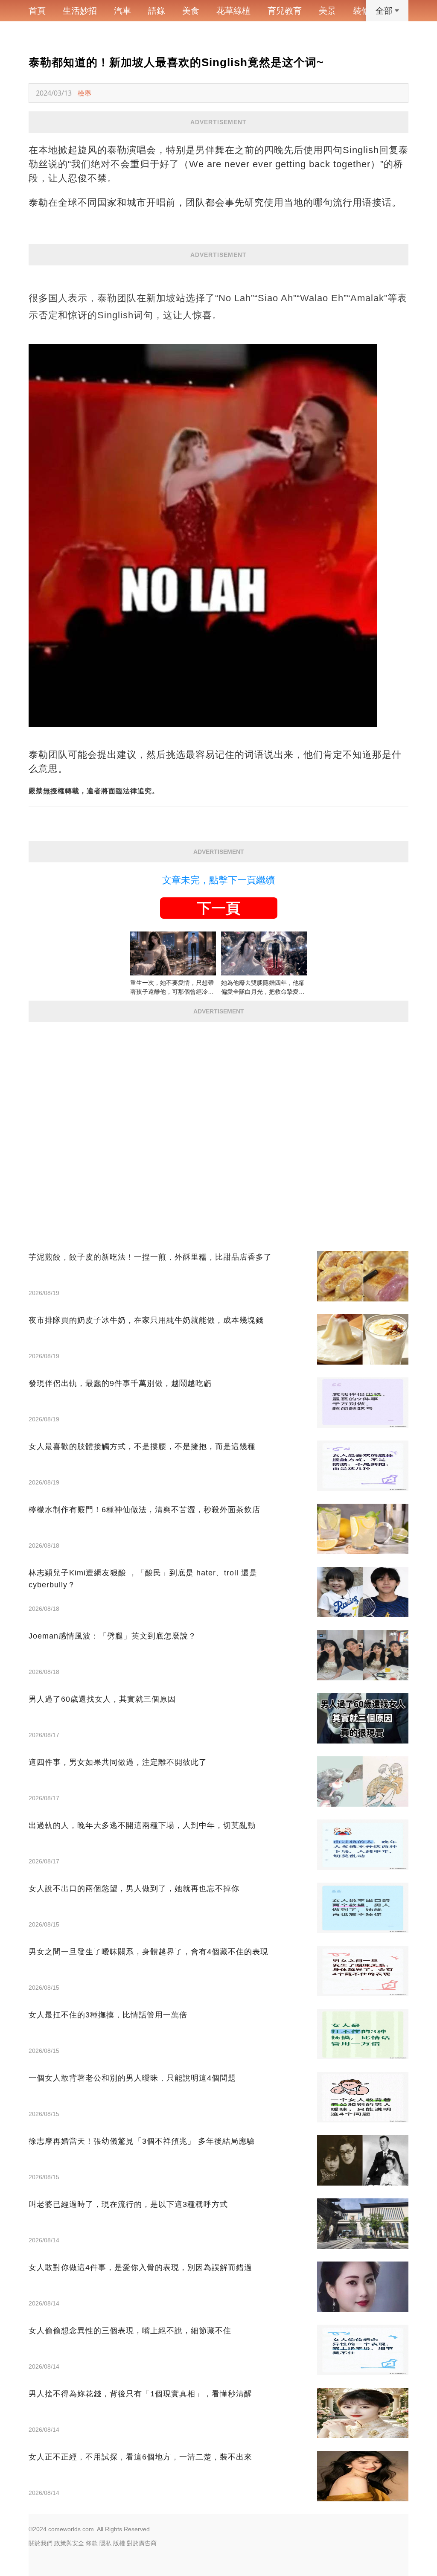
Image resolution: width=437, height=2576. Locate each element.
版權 (119, 2543)
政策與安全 (69, 2543)
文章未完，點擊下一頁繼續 (218, 880)
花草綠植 (233, 11)
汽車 (122, 11)
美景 (327, 11)
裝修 (361, 11)
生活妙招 (80, 11)
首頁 (37, 11)
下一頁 (218, 908)
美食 (191, 11)
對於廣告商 (142, 2543)
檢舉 (84, 93)
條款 (92, 2543)
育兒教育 (285, 11)
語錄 (157, 11)
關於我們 (41, 2543)
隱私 (105, 2543)
